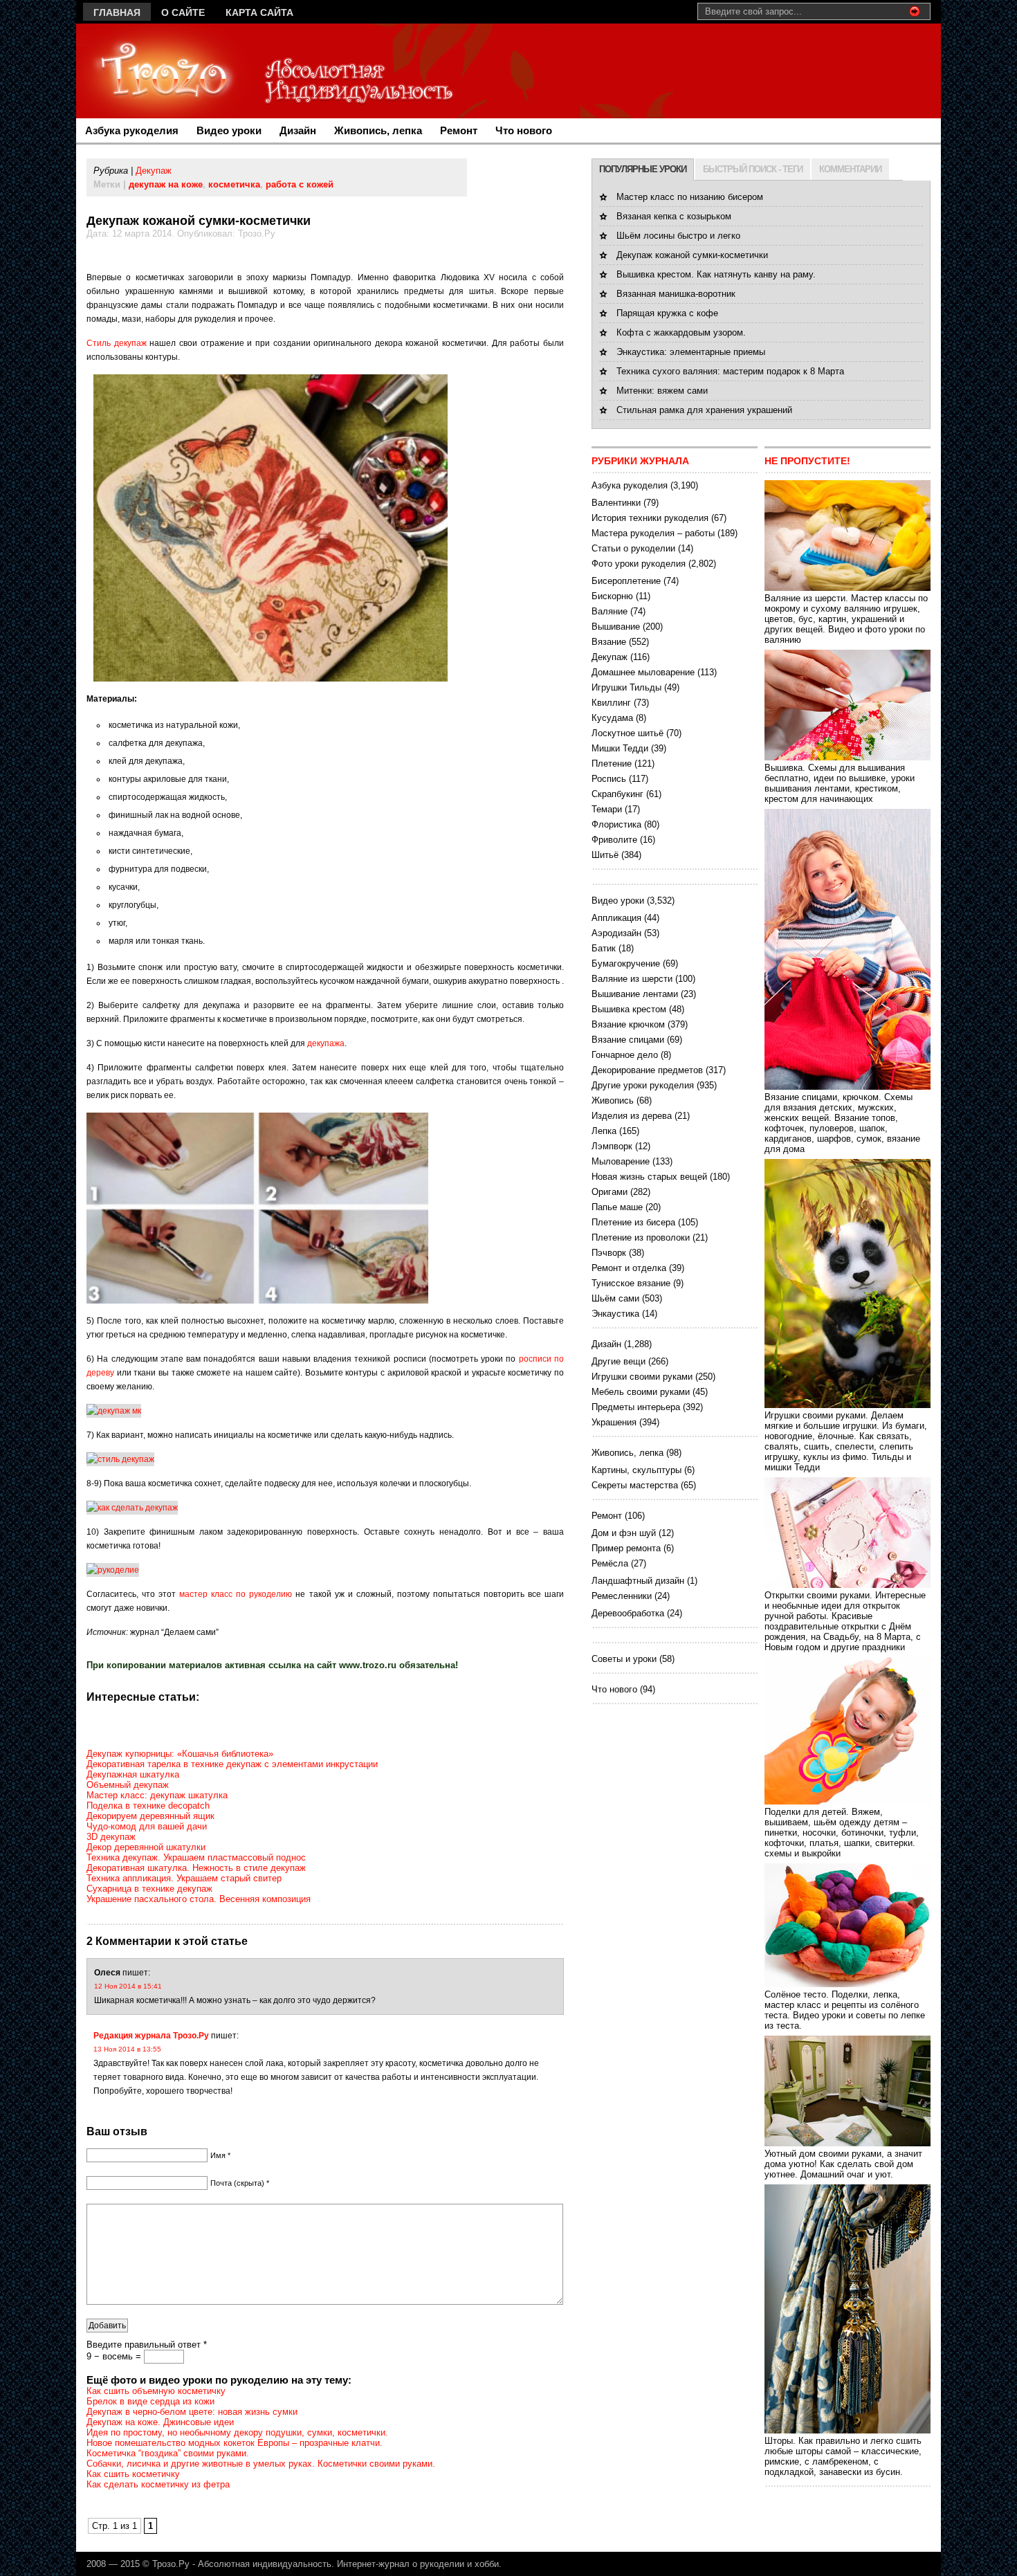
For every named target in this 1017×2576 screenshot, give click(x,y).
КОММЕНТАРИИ (850, 169)
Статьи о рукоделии (633, 548)
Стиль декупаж (117, 343)
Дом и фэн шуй (624, 1533)
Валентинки (616, 503)
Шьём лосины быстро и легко (678, 236)
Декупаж (154, 171)
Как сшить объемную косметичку (156, 2391)
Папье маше (617, 1207)
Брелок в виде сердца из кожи (150, 2401)
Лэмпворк (612, 1146)
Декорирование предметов (647, 1070)
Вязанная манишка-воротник (676, 294)
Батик (604, 948)
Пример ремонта (626, 1548)
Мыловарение (621, 1161)
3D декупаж (111, 1837)
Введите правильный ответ (147, 2345)
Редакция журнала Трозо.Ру (151, 2036)
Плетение (612, 764)
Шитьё (605, 855)
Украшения (614, 1422)
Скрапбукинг (617, 794)
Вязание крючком (628, 1024)
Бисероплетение (626, 581)
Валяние (610, 611)
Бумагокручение (626, 963)
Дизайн (298, 130)
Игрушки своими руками (642, 1377)
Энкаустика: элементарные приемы (691, 352)
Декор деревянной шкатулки (146, 1847)
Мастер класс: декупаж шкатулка (157, 1795)
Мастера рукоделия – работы (653, 533)
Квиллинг (611, 703)
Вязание (609, 642)
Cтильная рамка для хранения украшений (704, 410)
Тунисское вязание (631, 1283)
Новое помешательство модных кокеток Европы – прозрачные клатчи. (235, 2443)
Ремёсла (610, 1563)
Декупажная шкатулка (133, 1774)
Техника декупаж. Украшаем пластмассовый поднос (196, 1857)
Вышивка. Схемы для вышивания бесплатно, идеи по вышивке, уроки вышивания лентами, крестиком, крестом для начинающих (840, 783)
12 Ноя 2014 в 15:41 (128, 1986)
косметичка (234, 184)
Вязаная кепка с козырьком (674, 216)
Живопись (613, 1100)
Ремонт (459, 130)
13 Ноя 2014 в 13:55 (127, 2049)
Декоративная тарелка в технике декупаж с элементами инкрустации (232, 1764)
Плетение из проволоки (641, 1237)
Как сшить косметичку (133, 2474)
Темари (607, 809)
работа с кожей (300, 184)
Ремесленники (622, 1596)
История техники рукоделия (650, 518)
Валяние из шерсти (632, 979)
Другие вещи (619, 1361)
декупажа (326, 1043)
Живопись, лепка (378, 130)
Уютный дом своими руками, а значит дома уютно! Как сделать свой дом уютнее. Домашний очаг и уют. (843, 2164)
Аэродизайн (616, 933)
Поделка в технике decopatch (148, 1806)
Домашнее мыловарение (643, 672)
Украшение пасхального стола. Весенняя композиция (199, 1899)
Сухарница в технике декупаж (149, 1889)
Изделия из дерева (632, 1116)
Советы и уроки (624, 1659)
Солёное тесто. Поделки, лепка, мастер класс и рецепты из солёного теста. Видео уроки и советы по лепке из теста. (845, 2010)
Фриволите (614, 840)
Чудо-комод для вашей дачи (147, 1826)
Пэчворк (609, 1253)
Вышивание (616, 627)
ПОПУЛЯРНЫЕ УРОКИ (643, 169)
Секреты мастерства (635, 1485)
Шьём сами (615, 1298)
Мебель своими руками (641, 1392)
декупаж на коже (166, 184)
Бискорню (612, 596)
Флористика (616, 824)
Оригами (610, 1192)
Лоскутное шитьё (627, 733)
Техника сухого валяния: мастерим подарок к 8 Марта (730, 371)
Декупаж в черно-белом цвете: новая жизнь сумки (192, 2412)
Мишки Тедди (620, 748)
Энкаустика (615, 1314)
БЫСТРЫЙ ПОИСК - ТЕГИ (753, 169)
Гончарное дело (625, 1055)
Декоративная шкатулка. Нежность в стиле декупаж (196, 1868)
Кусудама (612, 718)
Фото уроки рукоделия (639, 564)
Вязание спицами (628, 1040)
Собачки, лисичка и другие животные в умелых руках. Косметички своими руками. (261, 2464)
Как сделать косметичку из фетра (158, 2484)
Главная (117, 12)
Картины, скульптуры (636, 1470)
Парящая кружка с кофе (667, 313)
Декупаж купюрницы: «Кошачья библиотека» (180, 1754)
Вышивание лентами (635, 994)
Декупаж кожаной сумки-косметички (692, 255)
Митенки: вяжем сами (662, 391)
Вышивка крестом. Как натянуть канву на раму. (716, 274)
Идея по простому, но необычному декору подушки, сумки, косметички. (237, 2432)
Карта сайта (259, 12)
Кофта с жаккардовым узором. (681, 332)
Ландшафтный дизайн (638, 1581)
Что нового (524, 130)
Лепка (604, 1131)
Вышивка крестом (629, 1009)
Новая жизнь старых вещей (649, 1177)
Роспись (609, 779)
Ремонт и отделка (629, 1268)
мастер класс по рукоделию (236, 1594)
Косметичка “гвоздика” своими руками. (168, 2453)
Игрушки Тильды (626, 687)
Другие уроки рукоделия (643, 1085)
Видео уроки (229, 130)
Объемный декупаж (128, 1785)
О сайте (183, 12)
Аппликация (616, 918)
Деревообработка (628, 1613)
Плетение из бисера (633, 1222)
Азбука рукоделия (132, 130)
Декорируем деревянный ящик (150, 1816)
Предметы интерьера (636, 1407)
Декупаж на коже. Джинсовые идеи (160, 2422)
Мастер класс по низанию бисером (690, 197)
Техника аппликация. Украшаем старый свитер (184, 1878)
